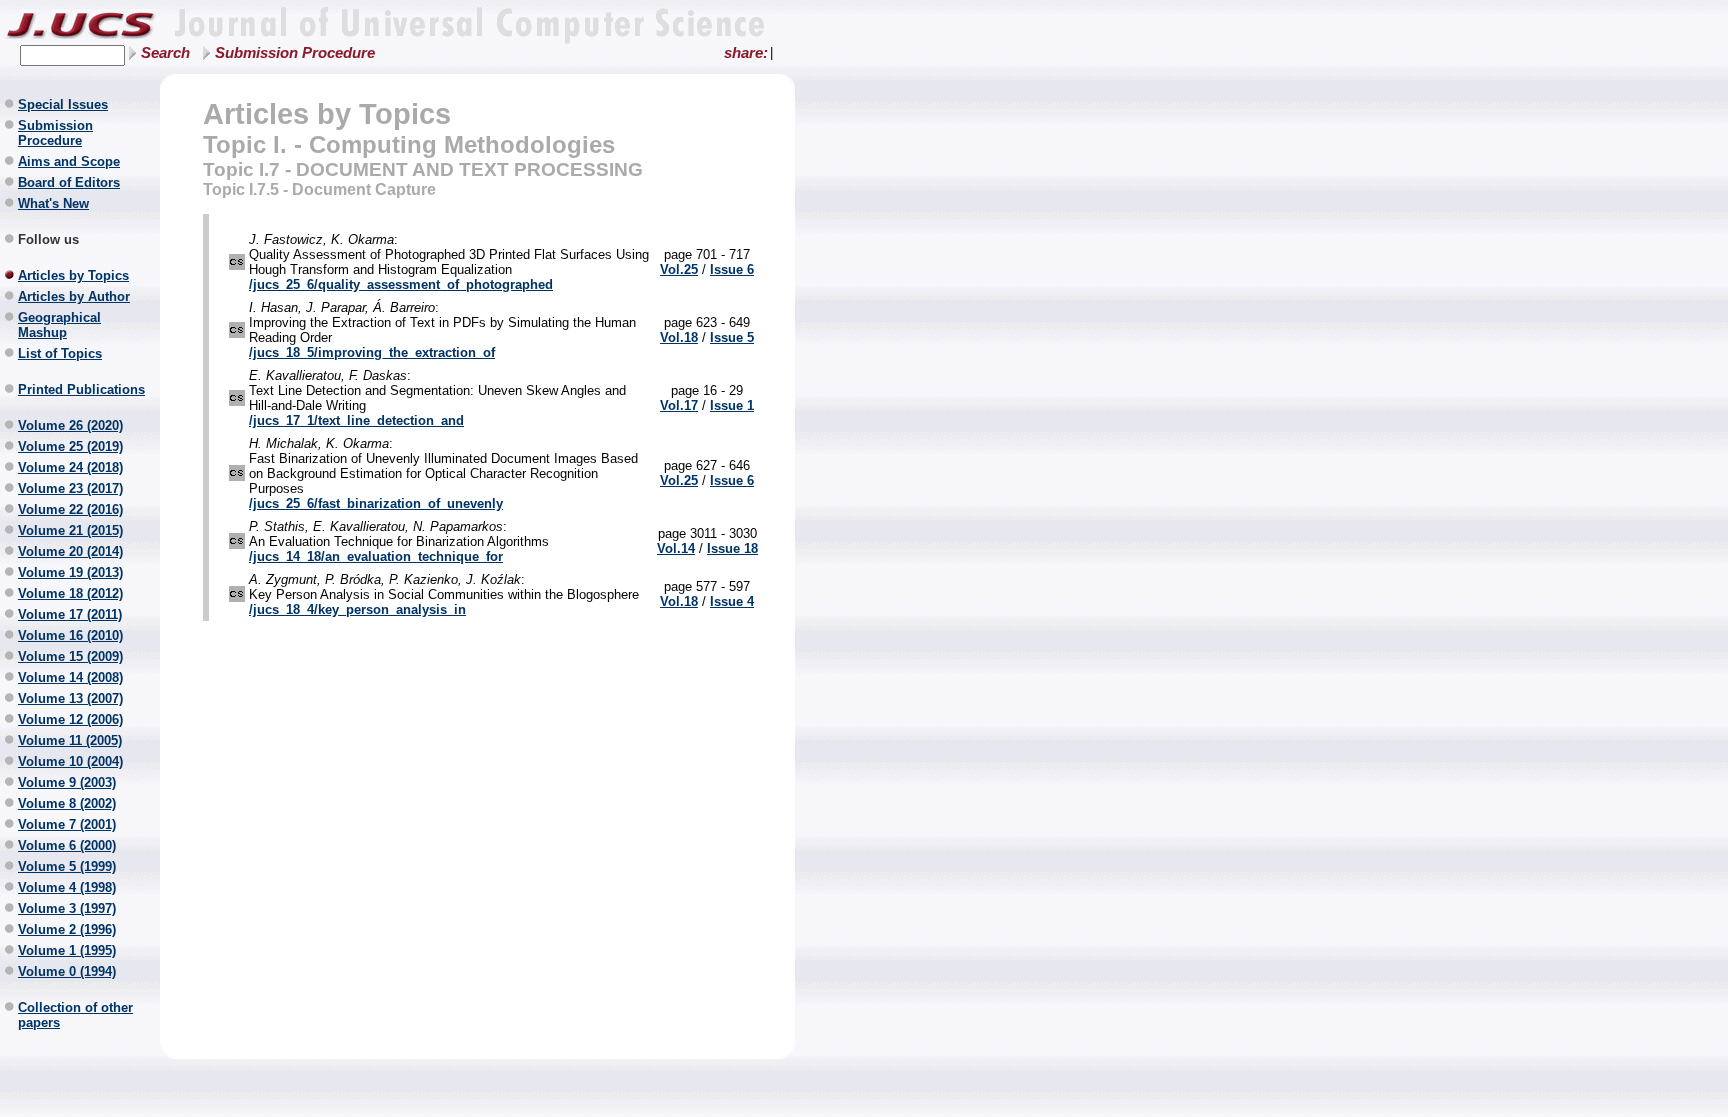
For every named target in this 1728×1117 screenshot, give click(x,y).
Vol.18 (679, 337)
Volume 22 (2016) (70, 509)
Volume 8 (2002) (67, 803)
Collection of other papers (75, 1015)
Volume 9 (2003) (67, 782)
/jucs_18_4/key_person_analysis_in (357, 609)
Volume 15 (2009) (70, 656)
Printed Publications (81, 389)
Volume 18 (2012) (70, 593)
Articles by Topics (73, 275)
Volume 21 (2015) (70, 530)
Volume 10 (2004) (70, 761)
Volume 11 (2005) (70, 740)
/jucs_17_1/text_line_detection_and (356, 420)
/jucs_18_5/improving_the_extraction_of (372, 352)
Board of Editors (69, 182)
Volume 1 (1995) (67, 950)
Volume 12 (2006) (70, 719)
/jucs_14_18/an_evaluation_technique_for (376, 556)
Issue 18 (732, 548)
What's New (53, 203)
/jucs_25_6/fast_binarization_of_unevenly (376, 503)
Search (165, 53)
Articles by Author (74, 296)
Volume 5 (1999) (67, 866)
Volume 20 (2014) (70, 551)
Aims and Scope (69, 161)
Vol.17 (679, 405)
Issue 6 (732, 269)
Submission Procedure (295, 53)
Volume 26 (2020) (70, 425)
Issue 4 (732, 601)
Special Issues (63, 104)
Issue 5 (732, 337)
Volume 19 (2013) (70, 572)
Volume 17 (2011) (70, 614)
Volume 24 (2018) (70, 467)
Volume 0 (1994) (67, 971)
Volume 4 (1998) (67, 887)
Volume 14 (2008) (70, 677)
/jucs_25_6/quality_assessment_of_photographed (401, 284)
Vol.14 (676, 548)
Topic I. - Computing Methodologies (409, 144)
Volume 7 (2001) (67, 824)
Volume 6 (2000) (67, 845)
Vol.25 (679, 269)
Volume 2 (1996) (67, 929)
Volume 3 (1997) (67, 908)
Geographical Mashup (59, 325)
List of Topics (60, 353)
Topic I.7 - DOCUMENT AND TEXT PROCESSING (423, 169)
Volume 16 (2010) (70, 635)
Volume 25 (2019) (70, 446)
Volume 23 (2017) (70, 488)
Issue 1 (732, 405)
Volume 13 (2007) (70, 698)
